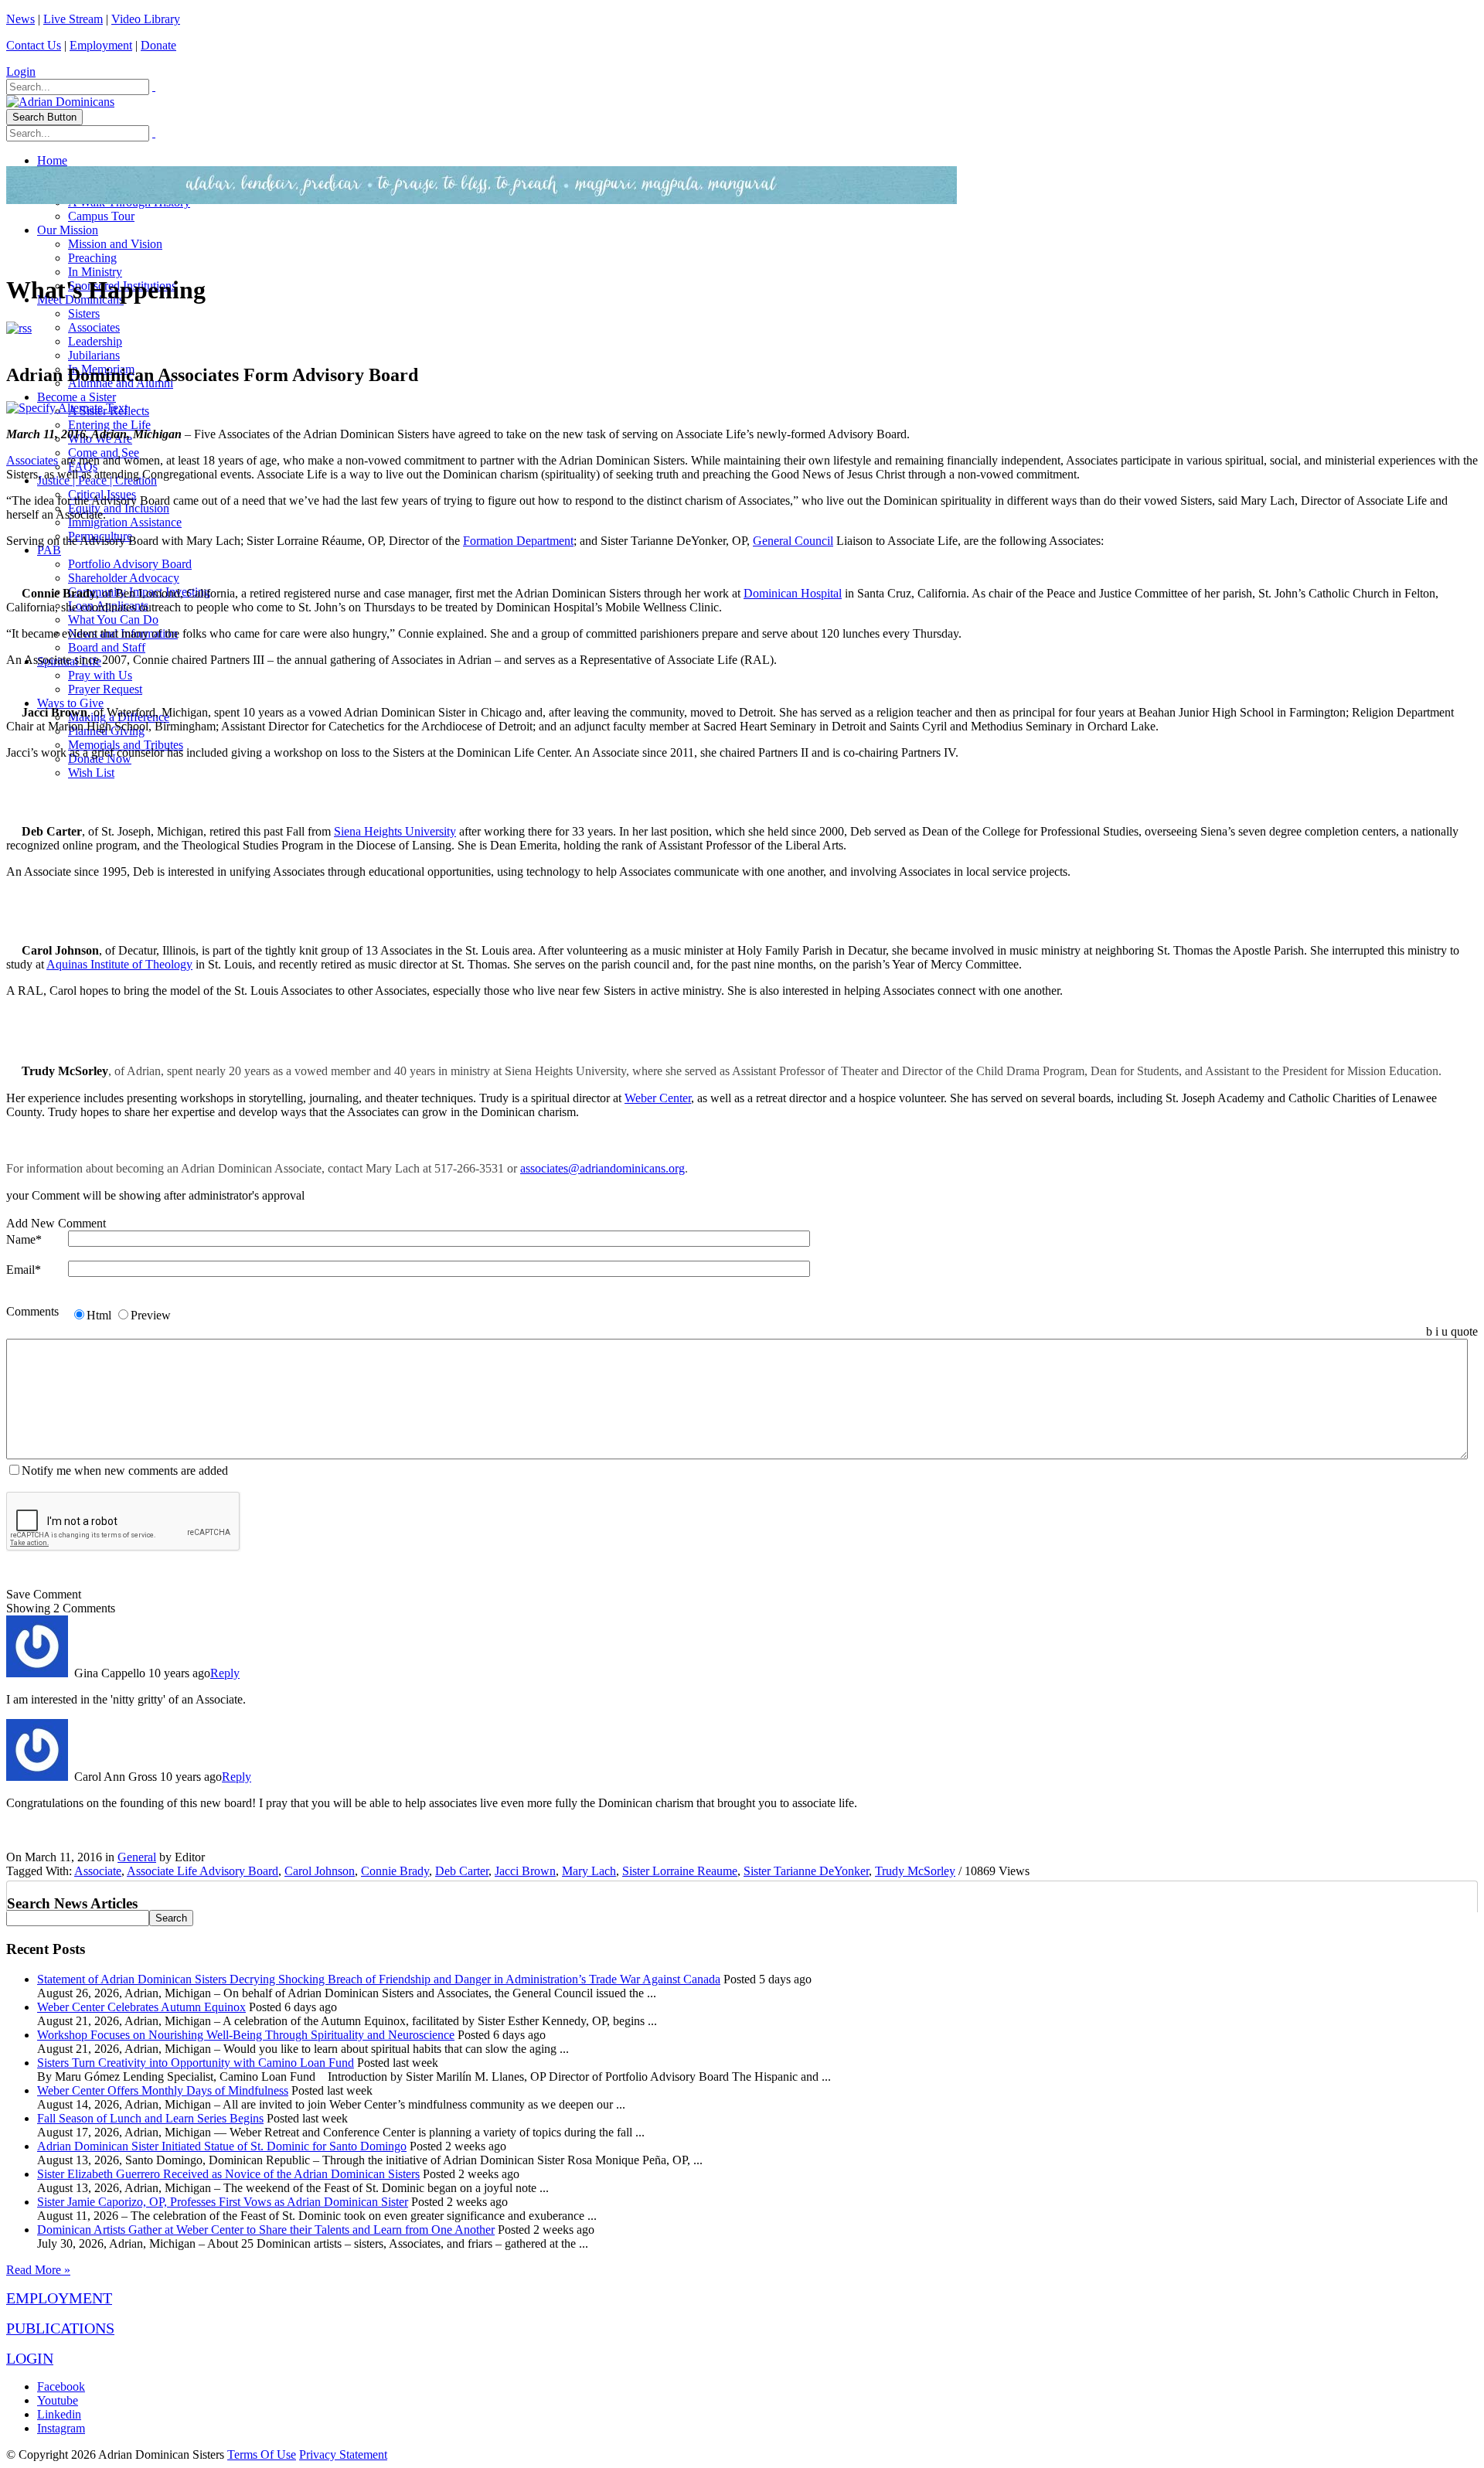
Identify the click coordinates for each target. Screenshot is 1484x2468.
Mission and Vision (115, 244)
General (137, 1857)
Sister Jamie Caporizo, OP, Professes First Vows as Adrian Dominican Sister (223, 2202)
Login (21, 71)
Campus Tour (101, 216)
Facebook (61, 2386)
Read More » (38, 2270)
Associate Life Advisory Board (203, 1871)
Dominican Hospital (793, 593)
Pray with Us (100, 675)
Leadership (95, 341)
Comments (32, 1311)
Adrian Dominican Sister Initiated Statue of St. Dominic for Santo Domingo (222, 2146)
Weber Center (658, 1098)
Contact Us (34, 45)
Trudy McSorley (915, 1871)
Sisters (84, 313)
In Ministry (95, 272)
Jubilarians (94, 355)
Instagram (61, 2428)
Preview (151, 1315)
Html (99, 1315)
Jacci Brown (525, 1871)
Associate (98, 1871)
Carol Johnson (320, 1871)
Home (52, 160)
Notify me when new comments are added (125, 1471)
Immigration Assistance (125, 522)
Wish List (91, 773)
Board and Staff (107, 647)
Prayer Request (105, 689)
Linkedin (59, 2414)
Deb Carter (462, 1871)
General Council (793, 541)
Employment (101, 45)
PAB (49, 550)
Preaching (92, 258)
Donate (158, 45)
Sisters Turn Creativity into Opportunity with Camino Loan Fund (196, 2063)
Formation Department (518, 541)
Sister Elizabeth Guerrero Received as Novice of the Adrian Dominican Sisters (228, 2174)
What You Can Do (113, 620)
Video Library (146, 19)
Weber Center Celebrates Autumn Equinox (141, 2007)
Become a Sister (77, 397)
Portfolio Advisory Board (130, 564)
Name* (24, 1239)
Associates (94, 327)
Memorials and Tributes (126, 745)
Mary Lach (589, 1871)
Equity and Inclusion (119, 508)
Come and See (104, 453)
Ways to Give (70, 703)
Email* (24, 1270)
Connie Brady (395, 1871)
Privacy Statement (343, 2454)
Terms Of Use (262, 2454)
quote (1464, 1331)
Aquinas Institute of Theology (119, 964)
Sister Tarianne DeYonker (806, 1871)
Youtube (58, 2400)
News (20, 19)
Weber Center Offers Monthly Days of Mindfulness (163, 2090)
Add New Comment (56, 1223)
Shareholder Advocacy (124, 578)
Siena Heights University (395, 831)
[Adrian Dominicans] (60, 102)
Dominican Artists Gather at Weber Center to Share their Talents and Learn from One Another (266, 2230)
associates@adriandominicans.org (602, 1168)
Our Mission (68, 230)
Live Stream (73, 19)
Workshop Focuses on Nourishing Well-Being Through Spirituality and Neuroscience (246, 2035)
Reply (225, 1673)
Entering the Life (109, 425)
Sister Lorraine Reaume (680, 1871)
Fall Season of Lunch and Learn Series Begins (150, 2118)
